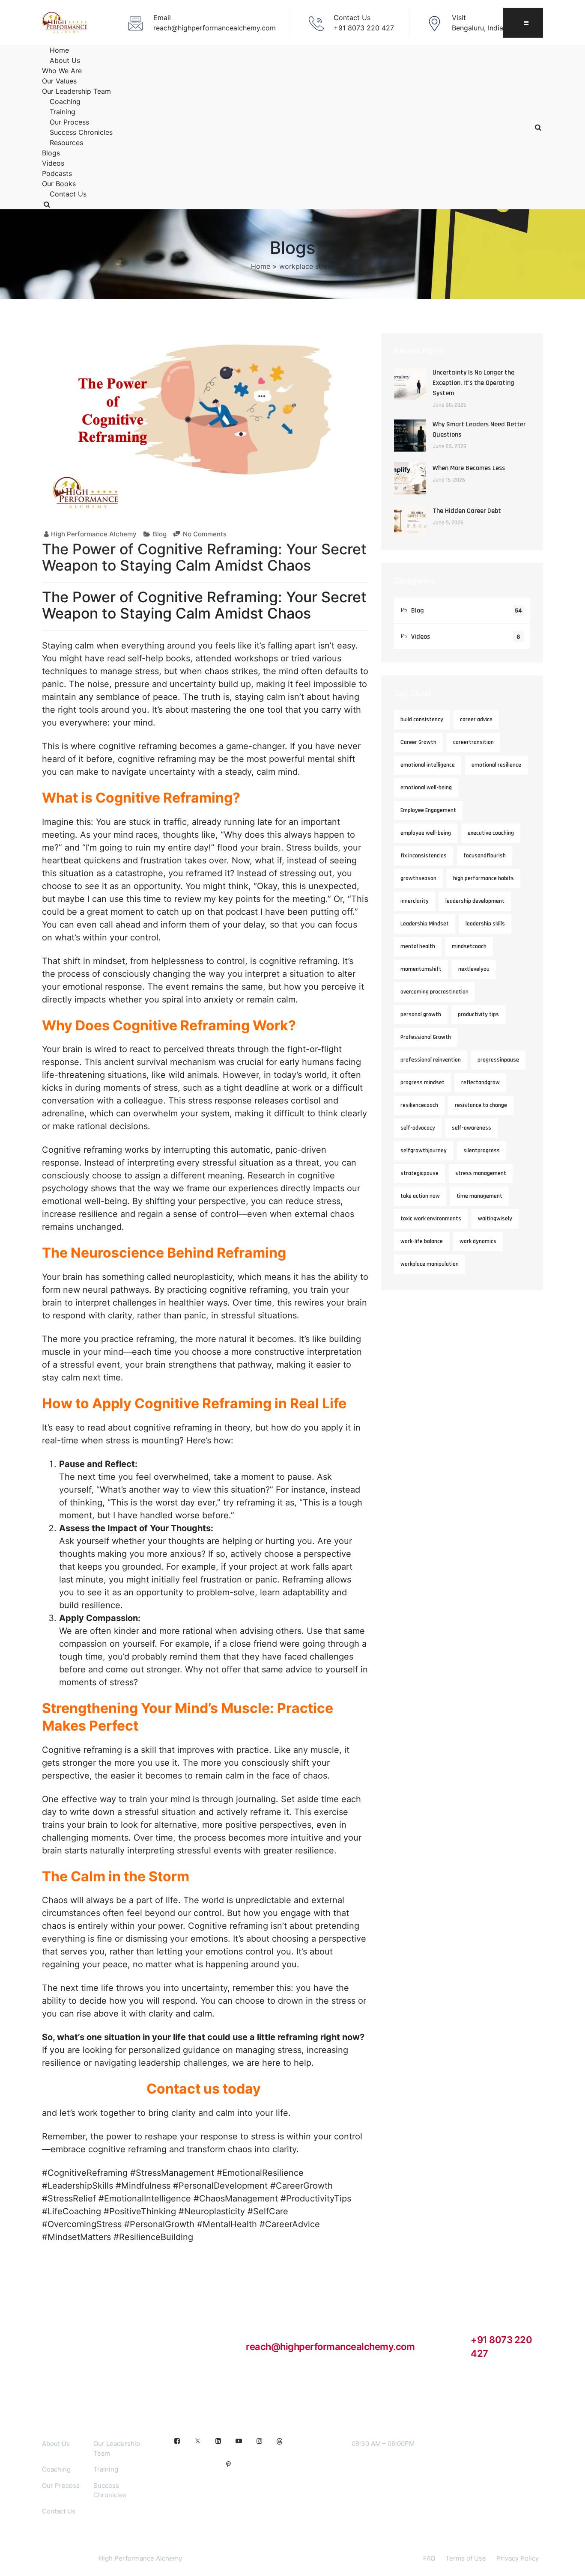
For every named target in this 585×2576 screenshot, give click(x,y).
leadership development (475, 901)
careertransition (473, 742)
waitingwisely (495, 1219)
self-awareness (472, 1128)
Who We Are (62, 71)
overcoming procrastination (434, 992)
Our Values (59, 81)
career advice (476, 720)
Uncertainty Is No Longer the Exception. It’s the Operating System (473, 383)
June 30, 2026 (449, 405)
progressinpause (498, 1060)
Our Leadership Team (76, 91)
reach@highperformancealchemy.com (330, 2347)
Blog (160, 534)
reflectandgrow (481, 1083)
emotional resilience (496, 765)
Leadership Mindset (425, 924)
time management (479, 1196)
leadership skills (485, 924)
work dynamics (478, 1241)
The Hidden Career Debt (467, 511)
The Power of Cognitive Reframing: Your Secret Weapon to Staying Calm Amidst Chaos (204, 557)
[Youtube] (239, 2441)
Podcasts (57, 173)
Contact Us (68, 194)
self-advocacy (418, 1128)
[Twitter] (197, 2441)
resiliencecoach (419, 1105)
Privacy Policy (518, 2558)
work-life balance (422, 1241)
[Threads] (280, 2441)
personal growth (421, 1014)
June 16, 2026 (449, 480)
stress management (481, 1173)
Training (63, 112)
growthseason (418, 878)
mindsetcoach (469, 946)
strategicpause (419, 1173)
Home (59, 50)
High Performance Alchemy (94, 534)
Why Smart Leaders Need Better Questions (479, 430)
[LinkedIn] (218, 2441)
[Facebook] (177, 2441)
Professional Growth (426, 1037)
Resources (66, 143)
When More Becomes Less (469, 468)
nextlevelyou (474, 969)
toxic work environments (431, 1219)
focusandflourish (485, 856)
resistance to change (481, 1105)
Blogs (51, 153)
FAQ (429, 2558)
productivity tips (478, 1014)
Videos (53, 163)
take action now (420, 1196)
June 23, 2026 (449, 446)
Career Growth (418, 742)
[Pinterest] (228, 2465)
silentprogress (482, 1151)
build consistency (422, 720)
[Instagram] (259, 2441)
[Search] (47, 204)
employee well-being (426, 833)
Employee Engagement (428, 810)
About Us (65, 60)
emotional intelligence (428, 765)
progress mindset (422, 1083)
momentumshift (421, 969)
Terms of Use (466, 2558)
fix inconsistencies (424, 856)
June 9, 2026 (448, 523)
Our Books (59, 184)
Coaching (65, 101)
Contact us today (204, 2089)
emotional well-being (426, 788)
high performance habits (484, 878)
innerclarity (415, 901)
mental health (418, 946)
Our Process (69, 122)
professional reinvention (431, 1060)
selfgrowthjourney (424, 1151)
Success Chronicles (81, 132)
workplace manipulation (430, 1264)
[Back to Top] (567, 2562)
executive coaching (491, 833)
